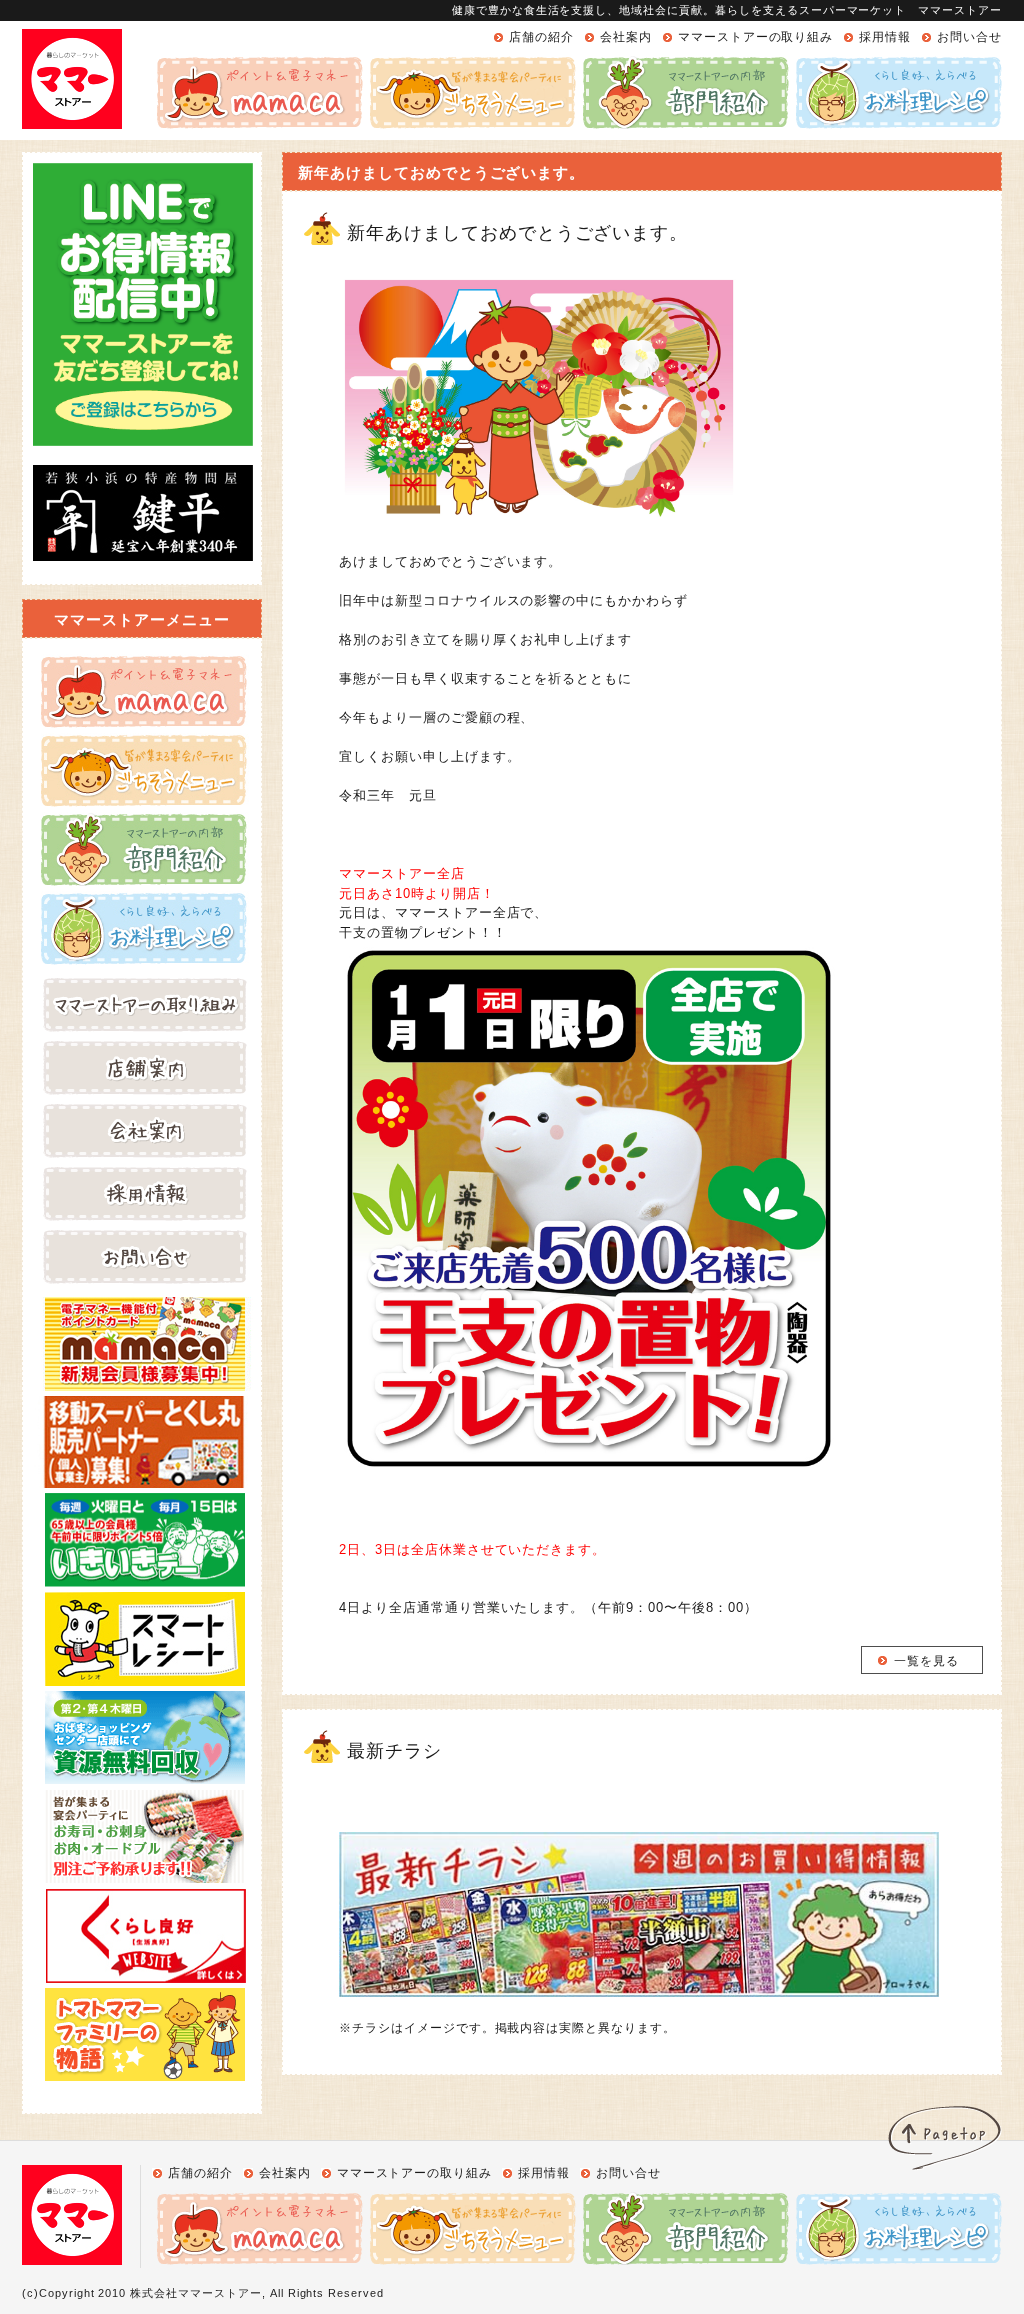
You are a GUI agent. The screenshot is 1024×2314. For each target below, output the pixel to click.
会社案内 (626, 37)
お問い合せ (969, 37)
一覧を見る (926, 1661)
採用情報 (885, 37)
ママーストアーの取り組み (756, 37)
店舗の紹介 (541, 37)
